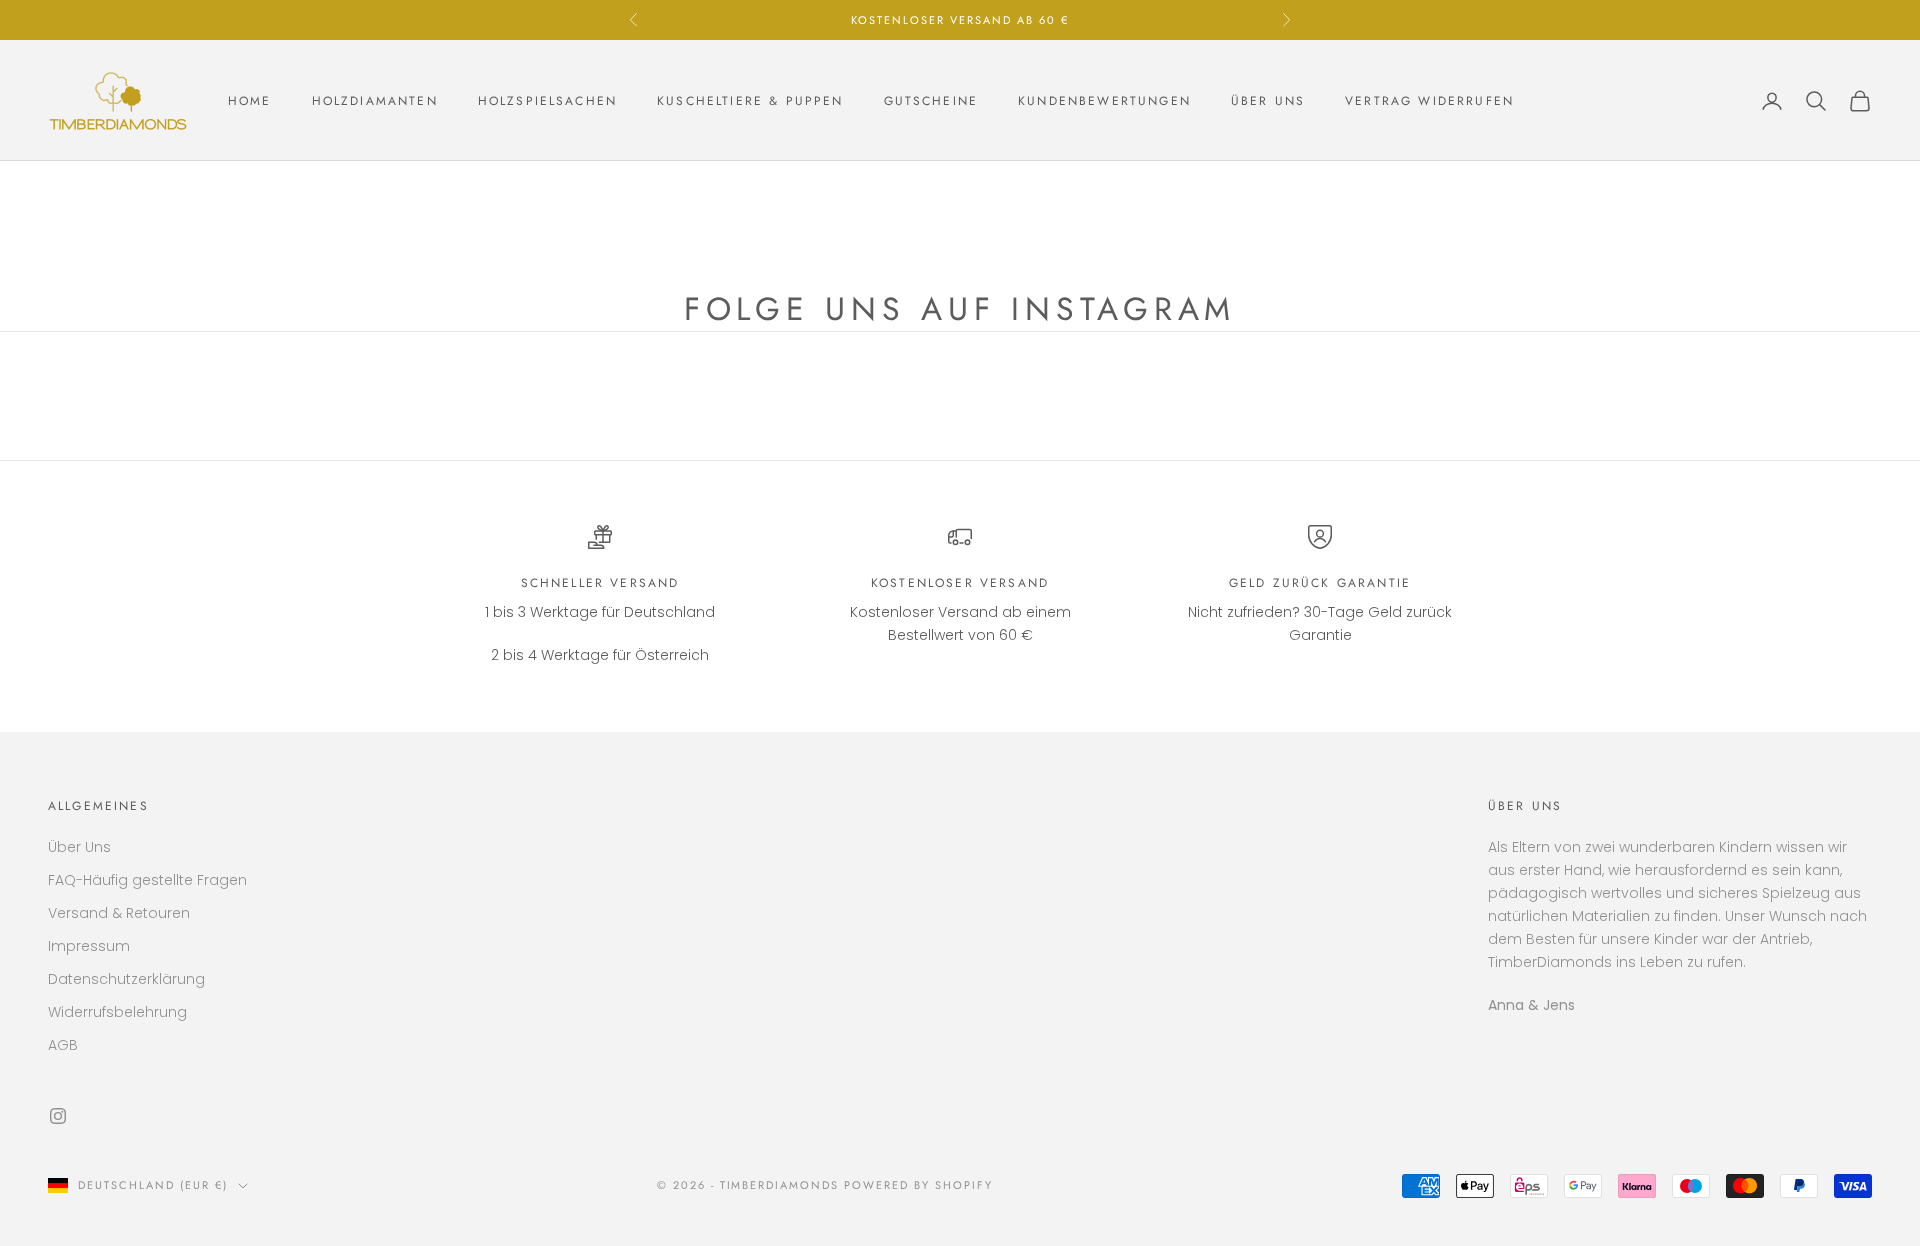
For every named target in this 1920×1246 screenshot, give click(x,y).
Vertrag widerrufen (1429, 101)
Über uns (1268, 101)
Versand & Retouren (119, 913)
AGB (63, 1045)
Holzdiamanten (375, 101)
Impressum (89, 946)
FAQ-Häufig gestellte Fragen (147, 880)
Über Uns (79, 847)
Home (250, 101)
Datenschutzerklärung (126, 979)
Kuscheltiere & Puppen (750, 101)
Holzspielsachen (547, 101)
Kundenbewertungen (1104, 101)
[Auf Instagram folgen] (58, 1116)
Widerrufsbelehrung (117, 1012)
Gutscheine (931, 101)
